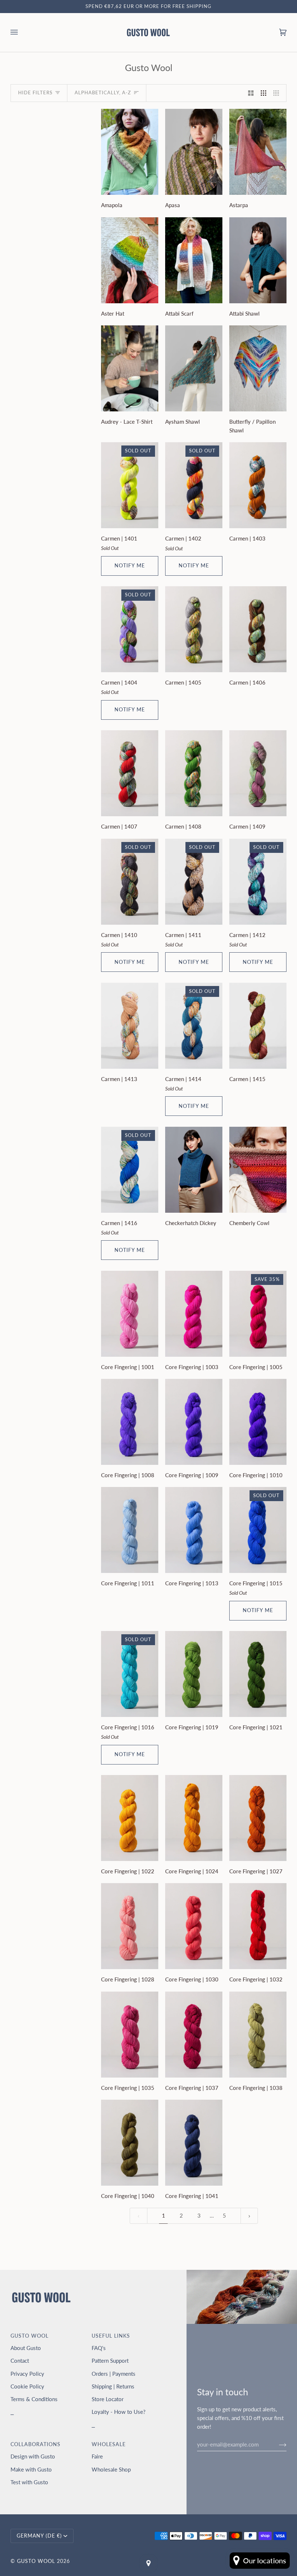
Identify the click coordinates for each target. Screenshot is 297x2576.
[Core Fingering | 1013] (194, 1530)
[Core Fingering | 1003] (194, 1314)
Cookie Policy (27, 2386)
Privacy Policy (27, 2374)
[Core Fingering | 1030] (194, 1926)
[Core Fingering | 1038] (258, 2035)
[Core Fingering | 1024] (194, 1818)
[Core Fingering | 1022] (130, 1818)
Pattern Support (110, 2361)
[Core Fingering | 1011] (130, 1530)
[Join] (277, 2444)
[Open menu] (21, 32)
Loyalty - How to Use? (119, 2412)
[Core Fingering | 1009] (194, 1422)
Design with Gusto (33, 2456)
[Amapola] (130, 152)
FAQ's (99, 2348)
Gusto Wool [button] (30, 2336)
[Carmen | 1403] (258, 485)
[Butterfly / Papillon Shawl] (258, 368)
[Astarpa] (258, 152)
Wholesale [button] (109, 2444)
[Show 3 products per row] (263, 93)
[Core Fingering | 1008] (130, 1422)
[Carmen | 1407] (130, 773)
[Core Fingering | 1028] (130, 1926)
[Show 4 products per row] (278, 93)
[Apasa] (194, 152)
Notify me (130, 566)
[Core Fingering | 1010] (258, 1422)
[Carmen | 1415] (258, 1026)
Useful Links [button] (111, 2336)
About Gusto (26, 2348)
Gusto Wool (36, 2561)
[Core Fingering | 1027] (258, 1818)
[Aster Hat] (130, 260)
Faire (97, 2456)
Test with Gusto (29, 2482)
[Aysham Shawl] (194, 368)
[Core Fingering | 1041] (194, 2143)
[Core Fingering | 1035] (130, 2035)
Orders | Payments (114, 2374)
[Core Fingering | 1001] (130, 1314)
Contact (20, 2361)
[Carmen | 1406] (258, 629)
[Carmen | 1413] (130, 1026)
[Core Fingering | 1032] (258, 1926)
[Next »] (249, 2216)
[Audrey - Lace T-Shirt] (130, 368)
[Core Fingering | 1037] (194, 2035)
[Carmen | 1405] (194, 629)
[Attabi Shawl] (258, 260)
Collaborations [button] (35, 2444)
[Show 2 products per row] (251, 93)
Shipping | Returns (113, 2386)
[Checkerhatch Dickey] (194, 1170)
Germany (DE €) (39, 2536)
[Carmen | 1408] (194, 773)
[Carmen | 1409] (258, 773)
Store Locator (108, 2399)
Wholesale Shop (111, 2469)
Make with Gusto (31, 2469)
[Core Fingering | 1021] (258, 1674)
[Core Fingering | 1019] (194, 1674)
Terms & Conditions (34, 2399)
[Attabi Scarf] (194, 260)
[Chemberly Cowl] (258, 1170)
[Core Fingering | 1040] (130, 2143)
